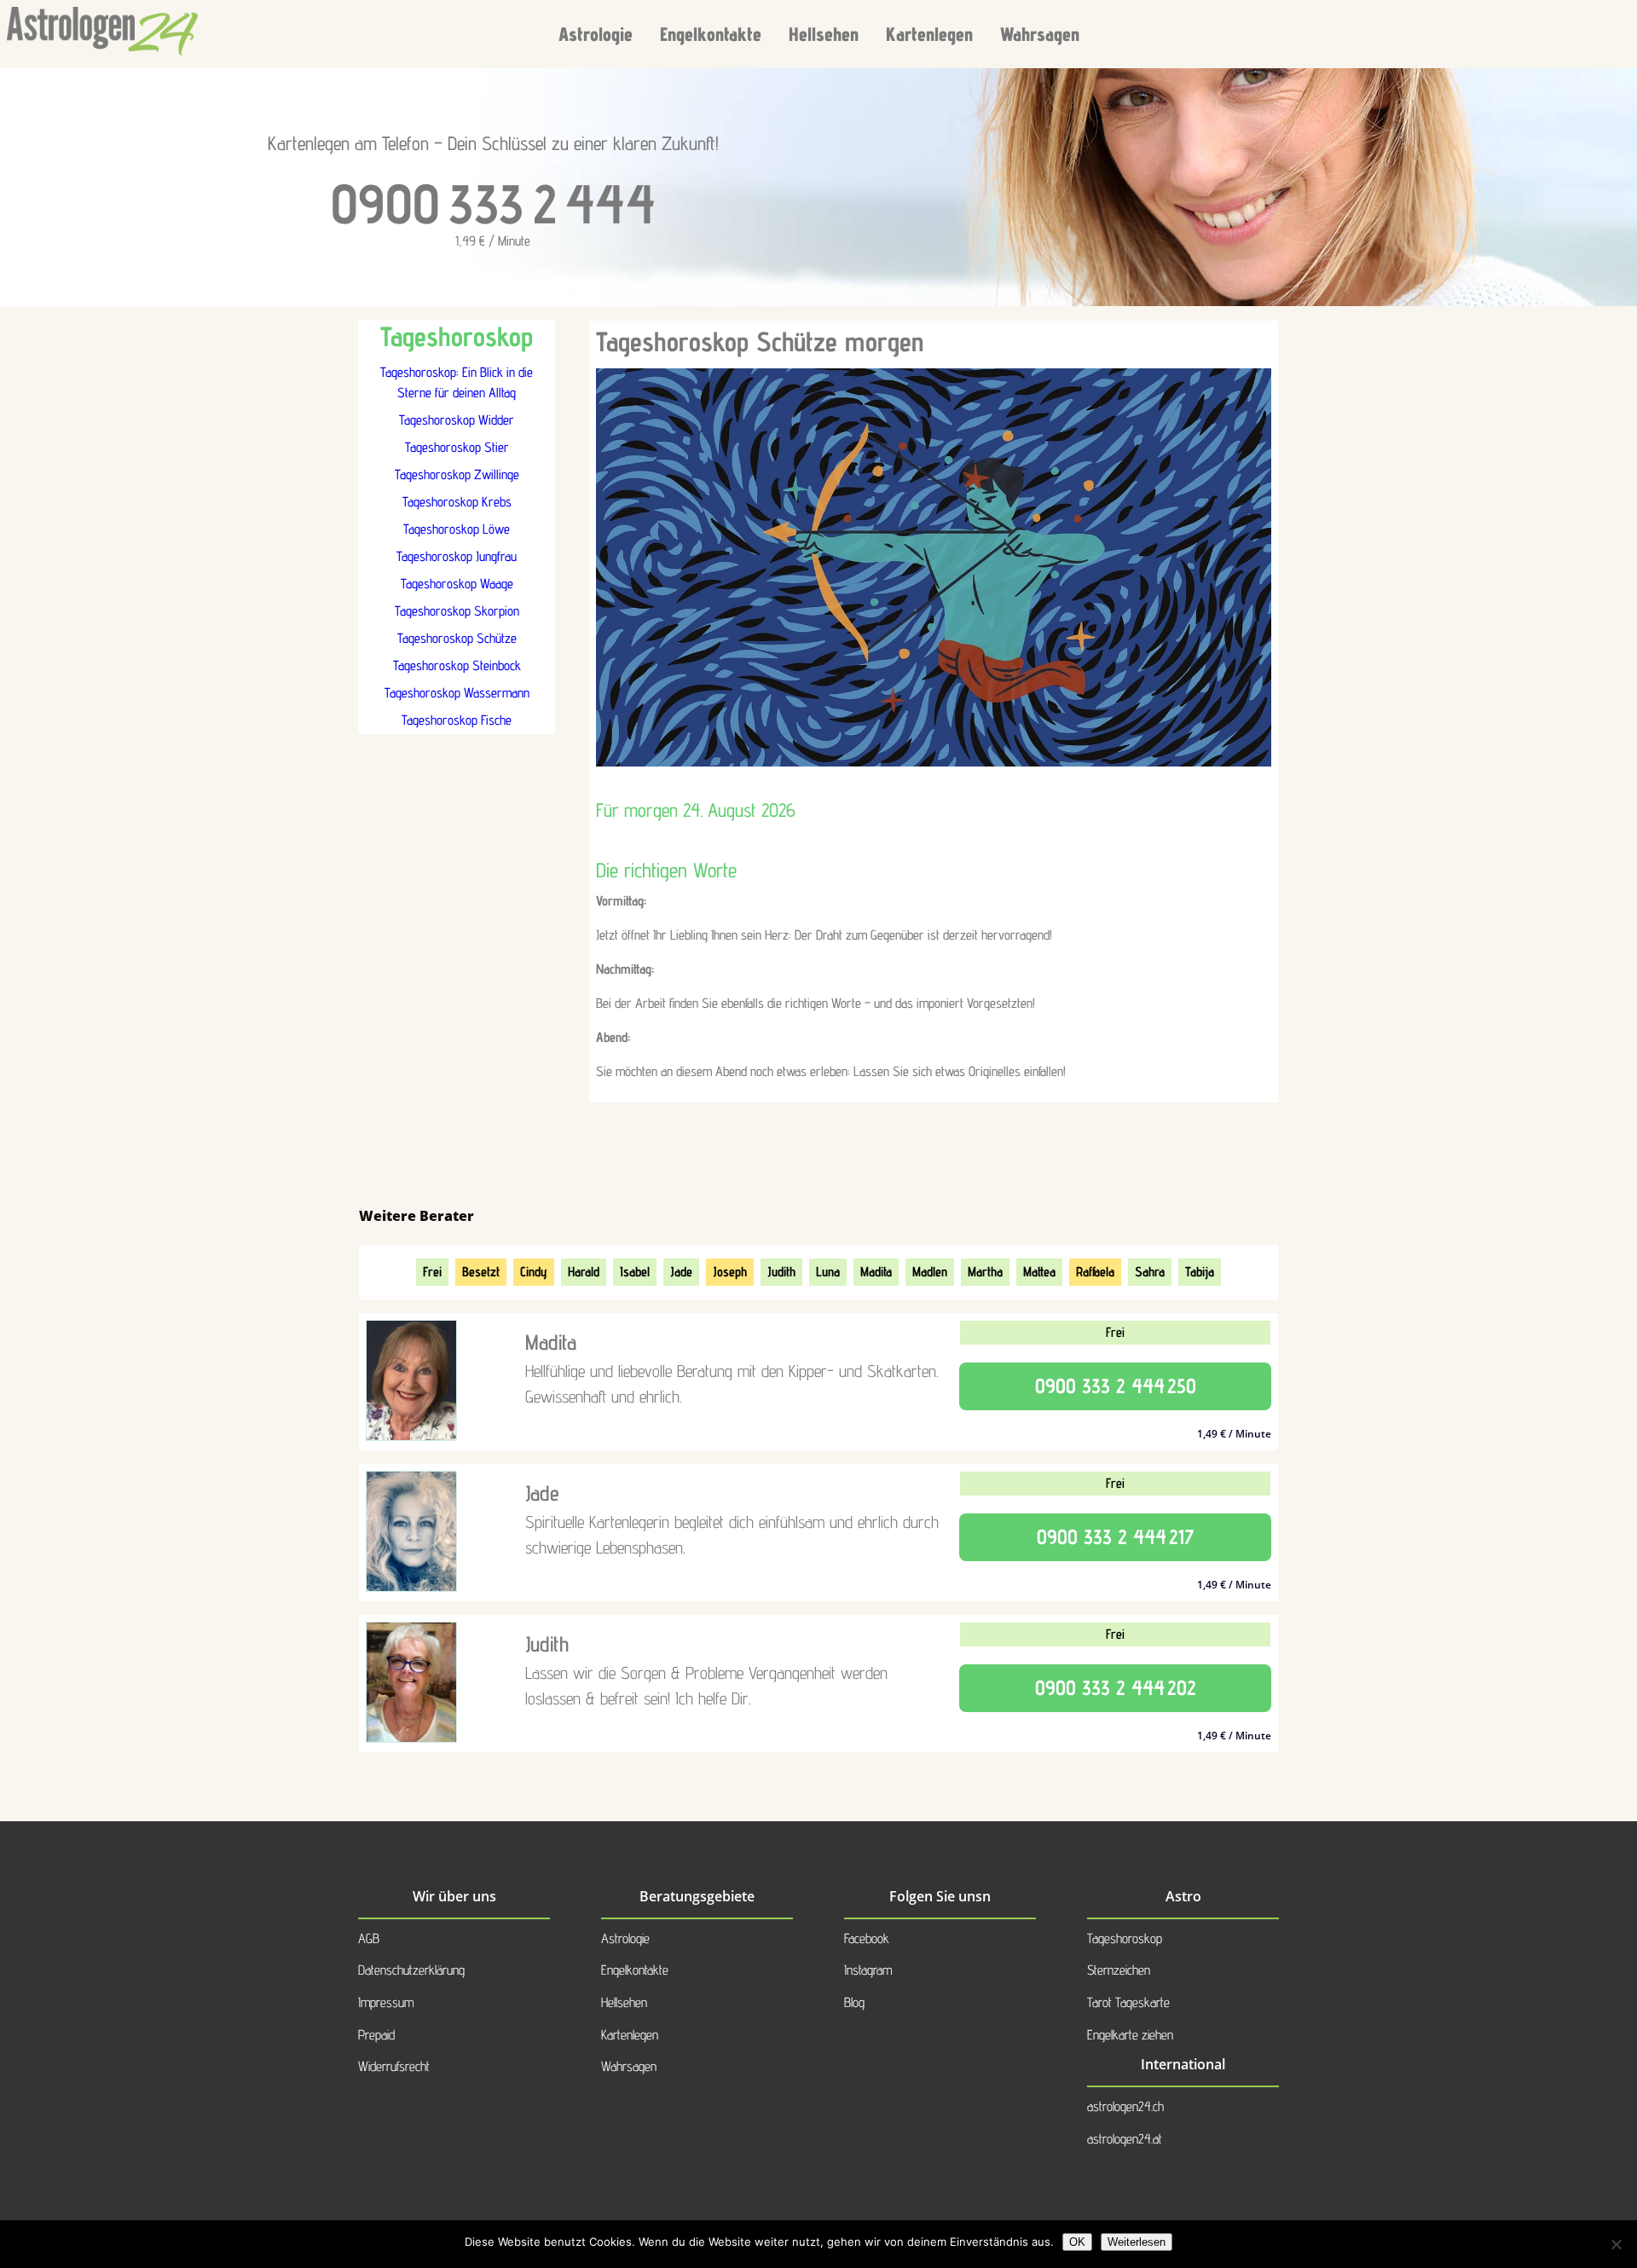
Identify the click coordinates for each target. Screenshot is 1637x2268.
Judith (781, 1272)
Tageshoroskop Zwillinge (457, 474)
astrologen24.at (1125, 2139)
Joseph (730, 1272)
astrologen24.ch (1125, 2106)
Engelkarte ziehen (1130, 2035)
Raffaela (1095, 1272)
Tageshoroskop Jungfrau (457, 556)
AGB (369, 1938)
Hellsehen (824, 34)
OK (1077, 2242)
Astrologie (596, 34)
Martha (985, 1272)
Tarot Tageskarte (1128, 2002)
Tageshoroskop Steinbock (457, 665)
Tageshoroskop (1125, 1938)
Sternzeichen (1119, 1970)
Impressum (386, 2002)
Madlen (930, 1272)
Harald (584, 1272)
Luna (828, 1272)
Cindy (534, 1272)
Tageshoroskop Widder (457, 420)
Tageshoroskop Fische (457, 720)
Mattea (1039, 1272)
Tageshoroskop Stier (457, 447)
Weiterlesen (1137, 2242)
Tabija (1200, 1272)
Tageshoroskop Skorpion (457, 611)
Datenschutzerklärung (411, 1970)
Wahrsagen (1040, 34)
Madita (876, 1272)
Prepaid (376, 2035)
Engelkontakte (711, 34)
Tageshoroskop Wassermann (457, 693)
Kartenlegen (929, 34)
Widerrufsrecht (394, 2066)
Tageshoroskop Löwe (457, 529)
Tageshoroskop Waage (457, 584)
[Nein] (1616, 2244)
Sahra (1150, 1272)
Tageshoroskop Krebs (457, 502)
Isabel (635, 1272)
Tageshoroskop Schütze (457, 638)
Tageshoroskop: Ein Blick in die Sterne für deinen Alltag (457, 382)
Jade (681, 1272)
